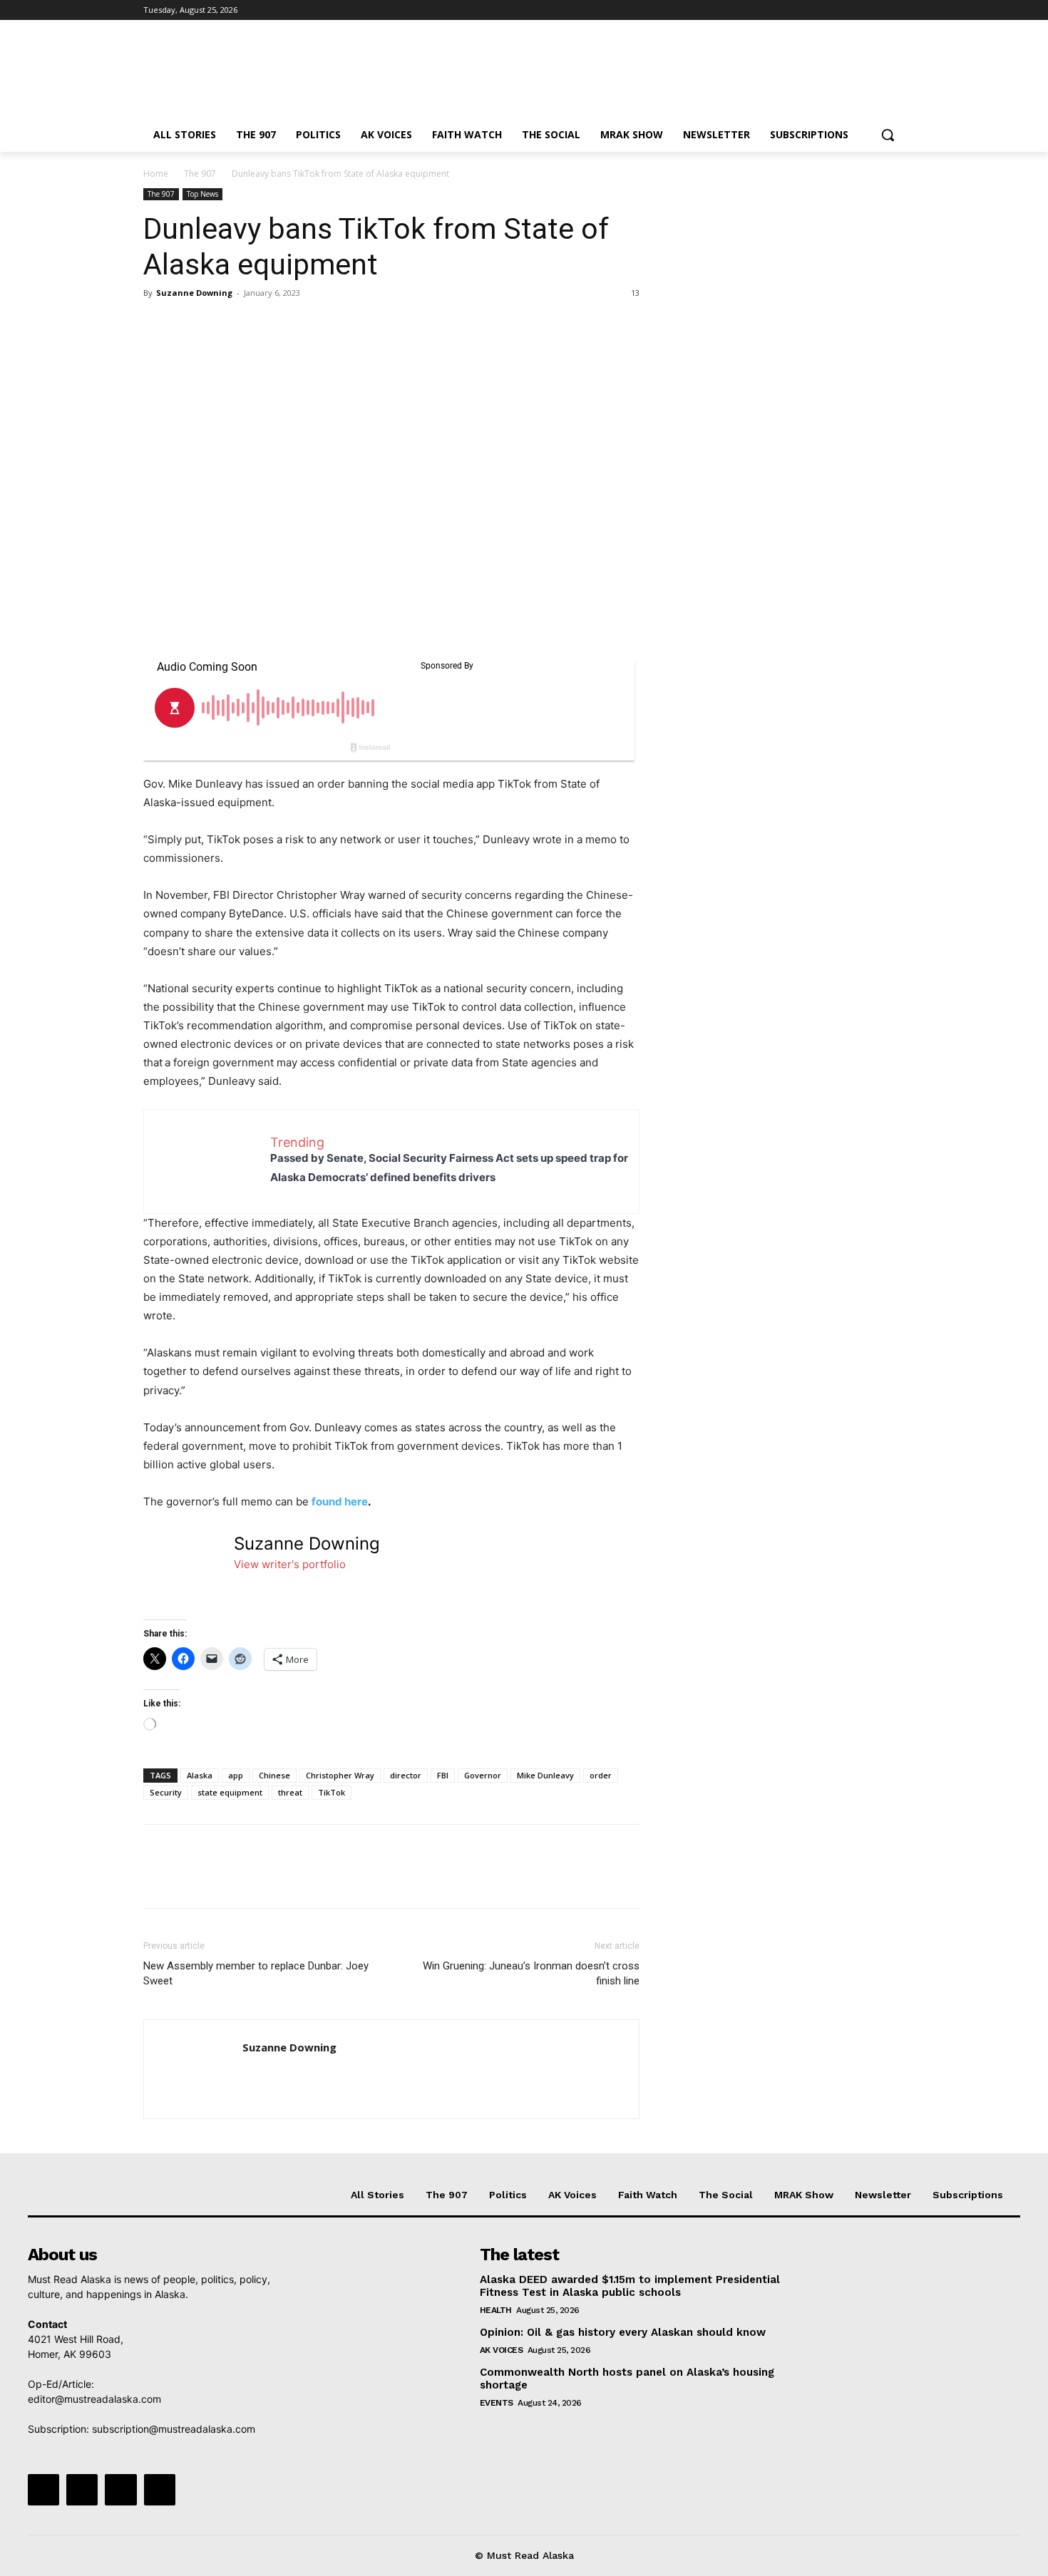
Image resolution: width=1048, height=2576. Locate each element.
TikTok (332, 1792)
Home (156, 174)
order (601, 1775)
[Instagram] (837, 10)
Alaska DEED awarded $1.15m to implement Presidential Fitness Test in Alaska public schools (630, 2286)
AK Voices (502, 2350)
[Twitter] (857, 10)
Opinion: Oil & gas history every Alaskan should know (623, 2332)
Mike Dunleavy (545, 1775)
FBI (443, 1775)
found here (340, 1501)
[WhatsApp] (256, 325)
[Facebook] (817, 10)
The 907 (200, 174)
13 (635, 293)
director (406, 1775)
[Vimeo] (877, 10)
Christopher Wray (340, 1775)
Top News (202, 194)
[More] (289, 325)
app (236, 1775)
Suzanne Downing (194, 293)
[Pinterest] (223, 325)
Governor (483, 1775)
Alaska (200, 1775)
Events (497, 2403)
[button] (888, 135)
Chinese (274, 1775)
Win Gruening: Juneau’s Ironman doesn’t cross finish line (531, 1973)
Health (496, 2310)
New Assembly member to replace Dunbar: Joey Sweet (256, 1973)
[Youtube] (897, 10)
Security (166, 1792)
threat (290, 1792)
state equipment (230, 1792)
